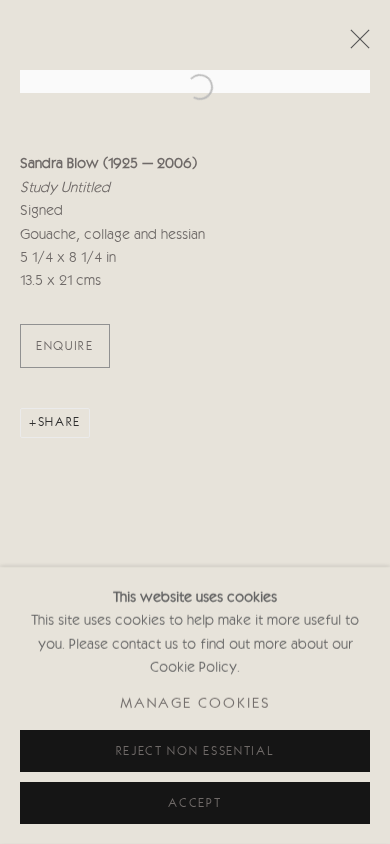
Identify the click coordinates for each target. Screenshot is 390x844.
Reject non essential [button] (195, 751)
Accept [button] (194, 803)
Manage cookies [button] (195, 705)
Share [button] (59, 422)
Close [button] (355, 45)
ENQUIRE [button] (65, 346)
